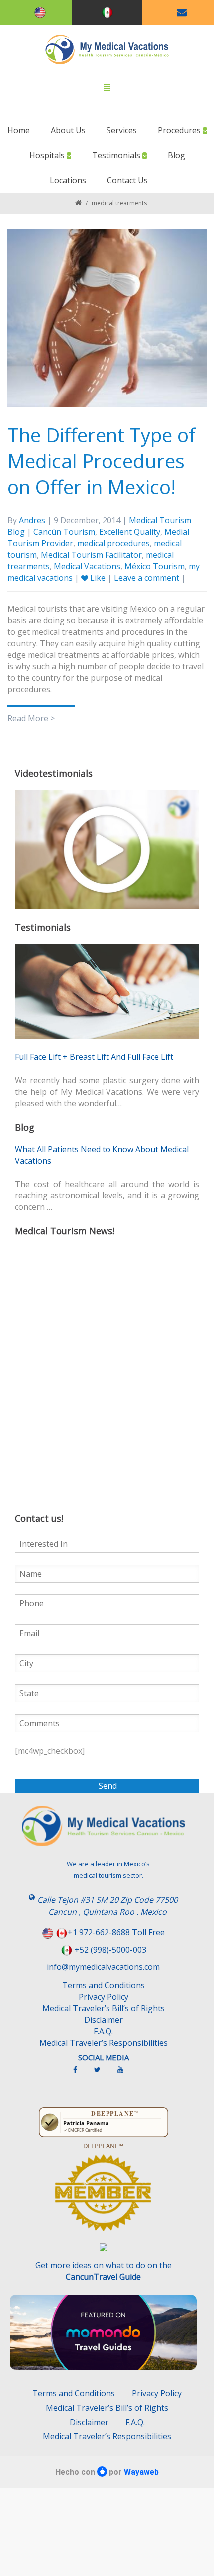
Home (19, 130)
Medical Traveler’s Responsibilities (104, 2043)
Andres (32, 520)
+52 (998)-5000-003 (110, 1950)
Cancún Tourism (64, 532)
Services (122, 130)
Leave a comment (147, 578)
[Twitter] (102, 2074)
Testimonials (117, 155)
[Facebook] (80, 2074)
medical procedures (113, 543)
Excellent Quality (130, 532)
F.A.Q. (103, 2031)
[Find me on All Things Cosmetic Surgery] (103, 2197)
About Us (68, 130)
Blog (176, 155)
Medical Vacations (87, 566)
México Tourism (155, 566)
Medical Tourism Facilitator (91, 555)
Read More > (31, 718)
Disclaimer (104, 2020)
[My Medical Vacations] (107, 50)
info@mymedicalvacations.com (103, 1967)
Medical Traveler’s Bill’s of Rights (104, 2008)
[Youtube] (125, 2074)
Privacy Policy (104, 1997)
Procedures (180, 130)
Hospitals (48, 155)
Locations (68, 180)
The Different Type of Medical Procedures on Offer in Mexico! (102, 461)
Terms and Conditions (104, 1985)
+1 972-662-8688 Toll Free (116, 1932)
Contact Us (127, 180)
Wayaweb (141, 2472)
